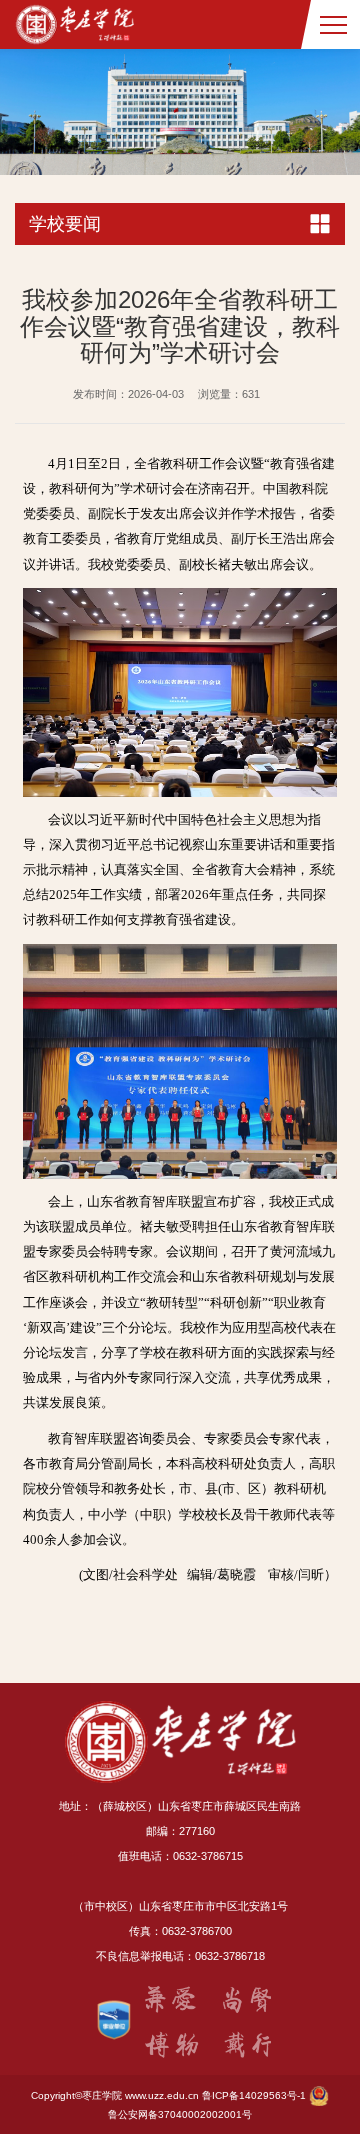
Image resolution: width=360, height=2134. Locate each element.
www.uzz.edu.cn (162, 2095)
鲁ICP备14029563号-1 (254, 2095)
